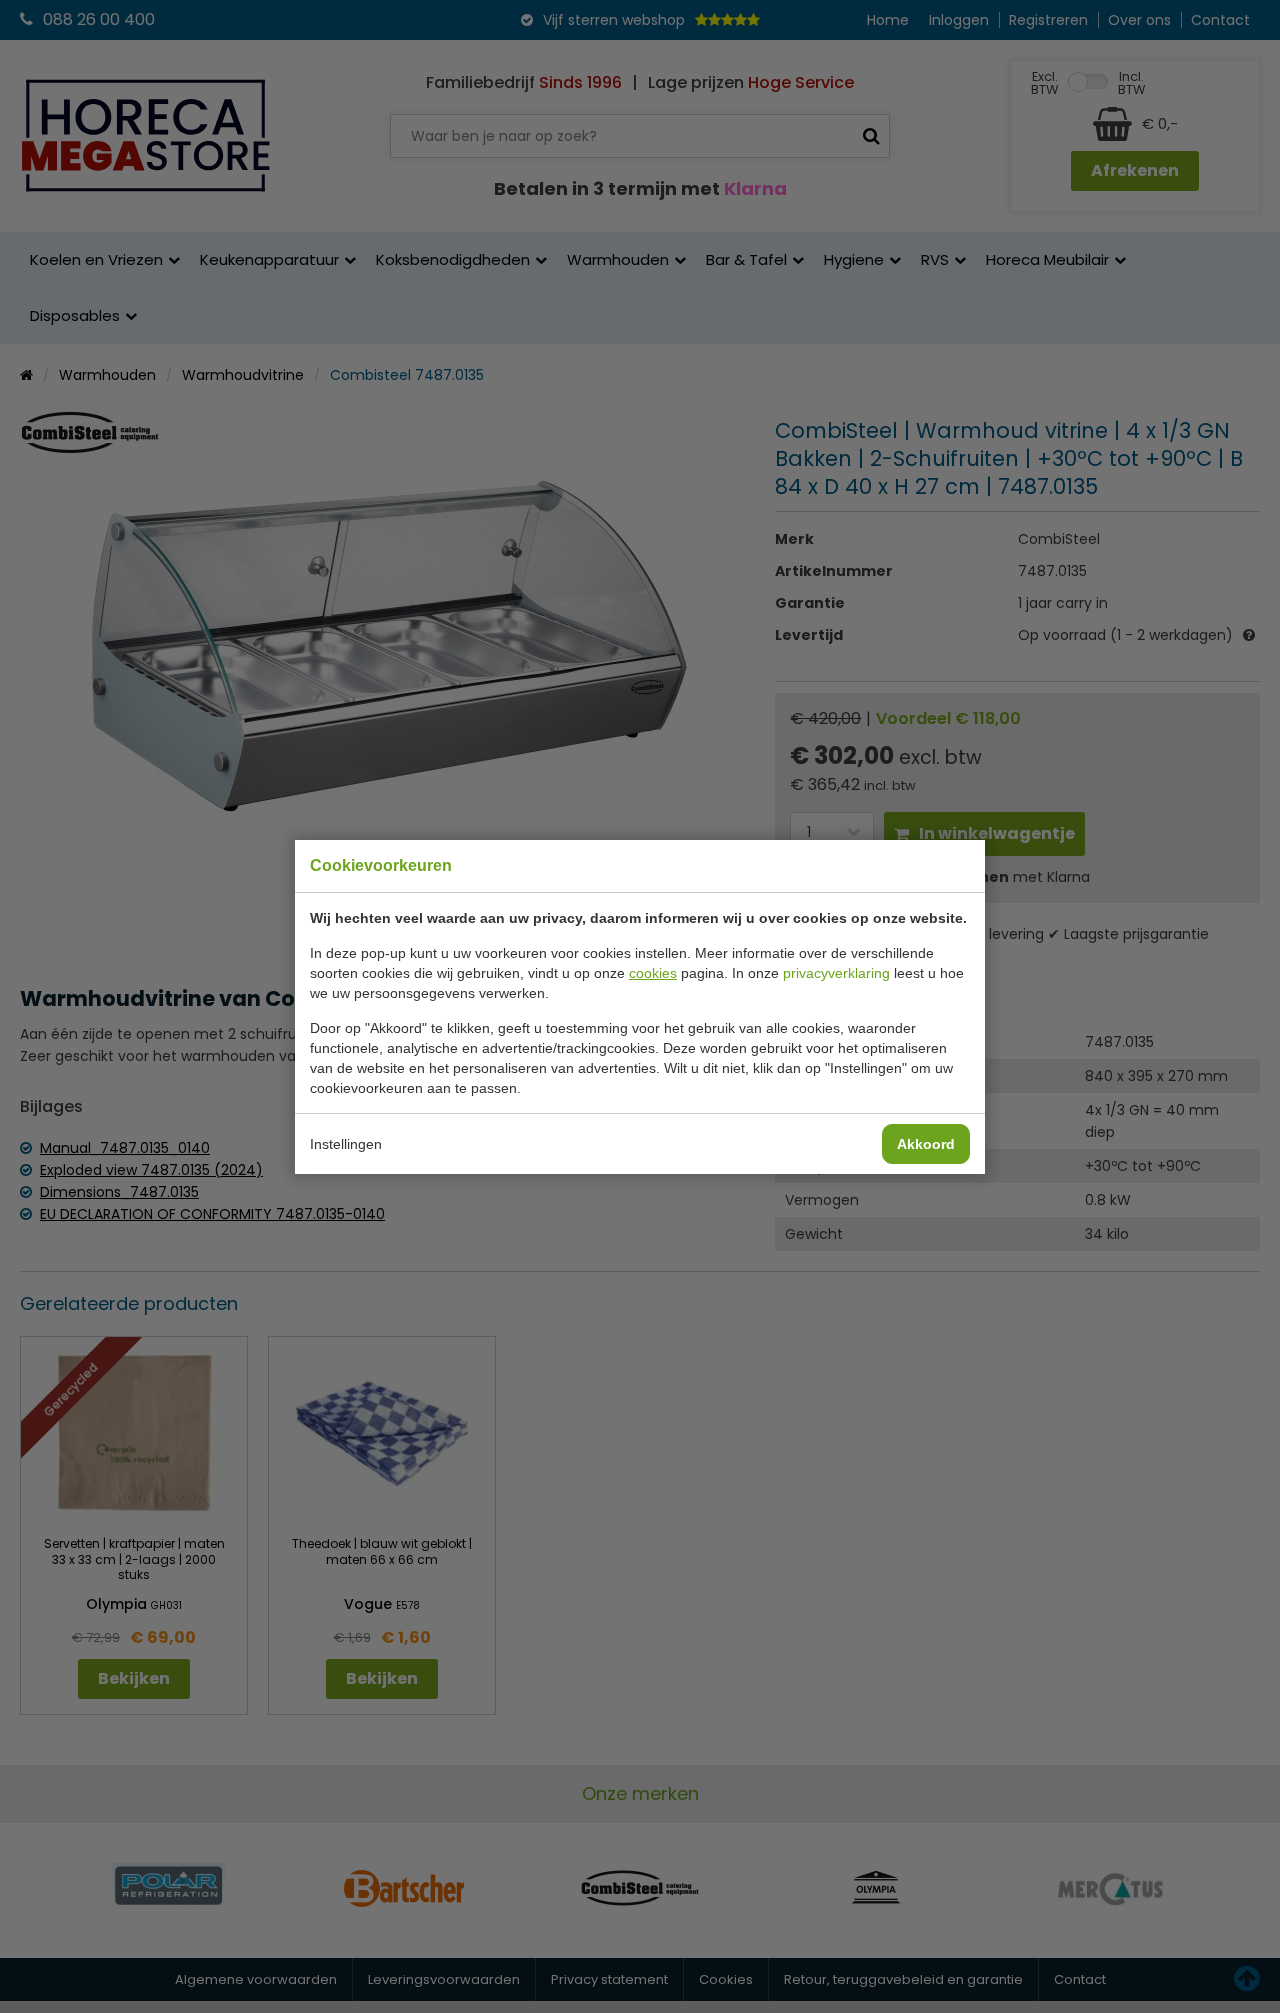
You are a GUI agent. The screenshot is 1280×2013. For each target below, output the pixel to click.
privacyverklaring (836, 973)
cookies (653, 973)
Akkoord (926, 1144)
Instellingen (346, 1144)
